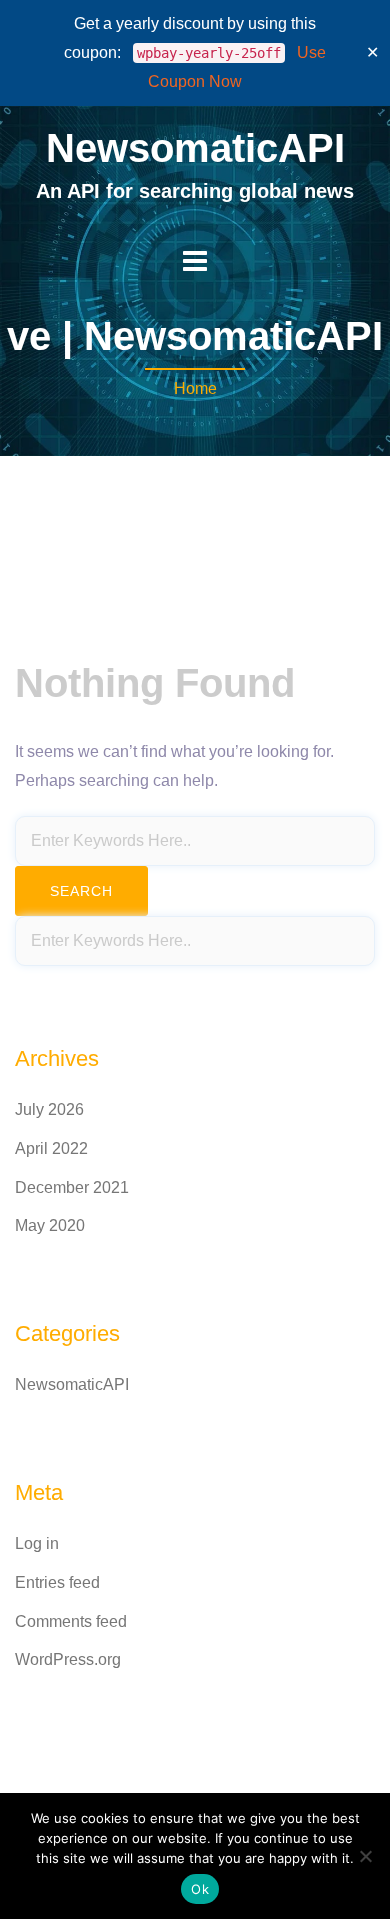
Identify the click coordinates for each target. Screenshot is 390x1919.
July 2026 (49, 1109)
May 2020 (50, 1225)
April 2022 (51, 1148)
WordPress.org (68, 1659)
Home (195, 388)
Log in (37, 1543)
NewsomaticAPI (195, 148)
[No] (365, 1856)
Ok (200, 1889)
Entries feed (57, 1582)
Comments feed (71, 1621)
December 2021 (72, 1187)
